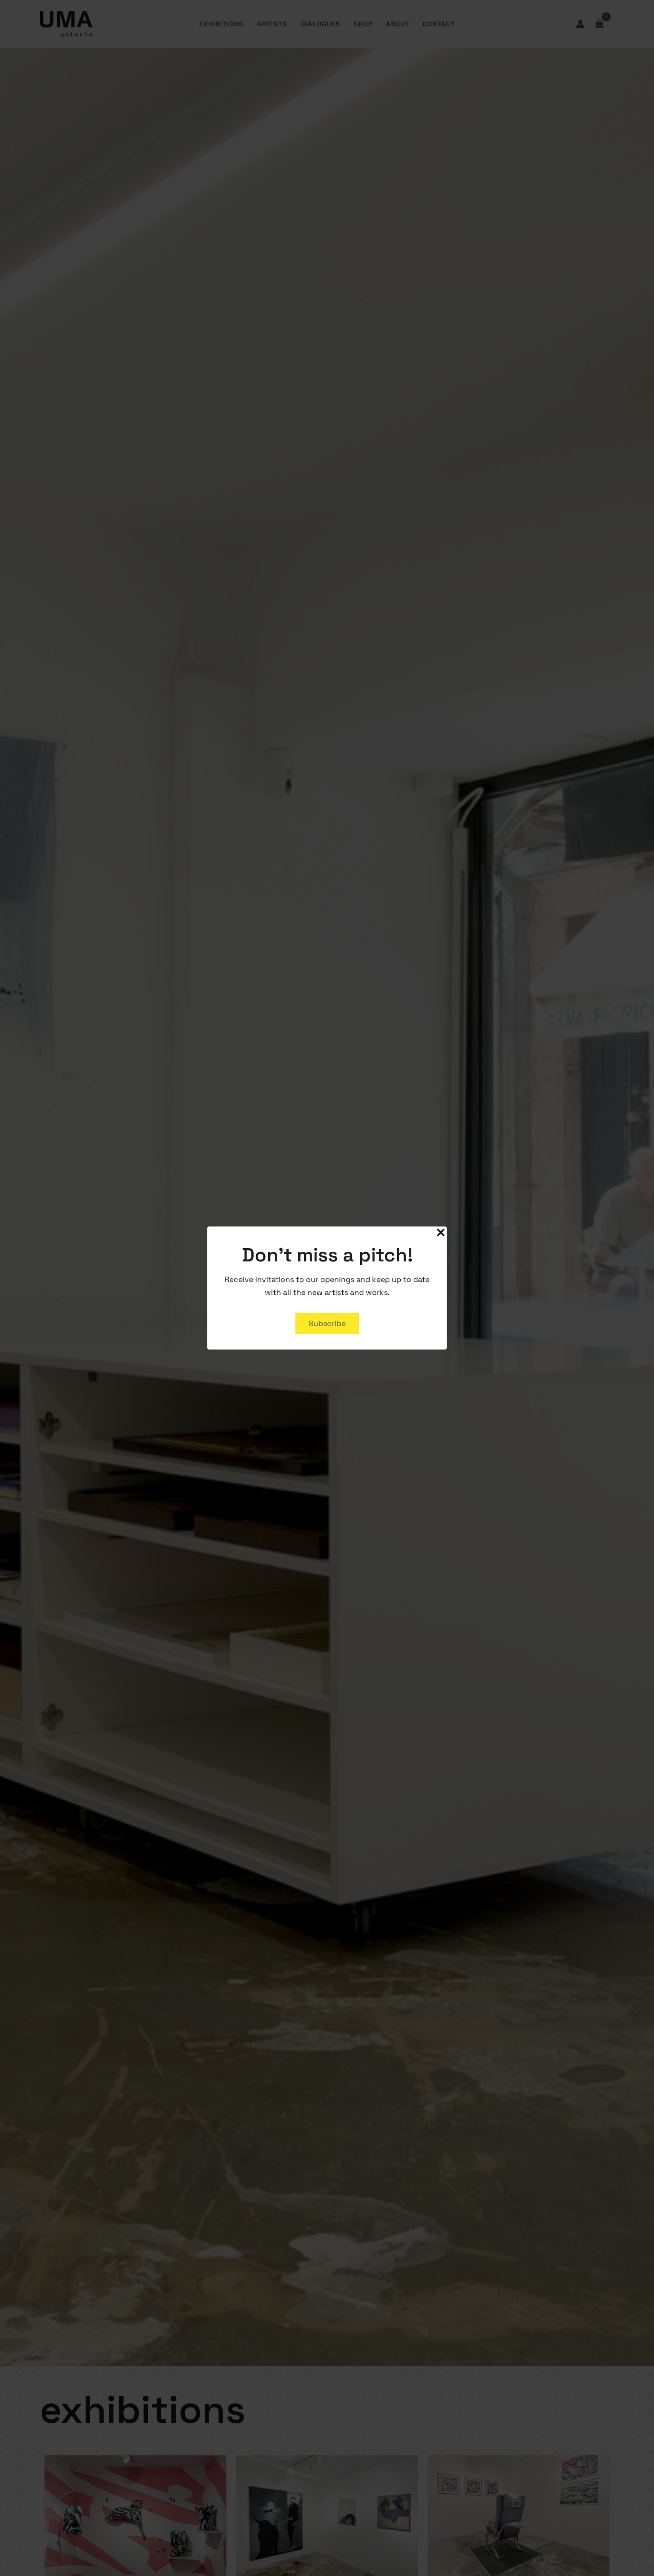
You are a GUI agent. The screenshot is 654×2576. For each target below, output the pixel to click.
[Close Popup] (441, 1233)
